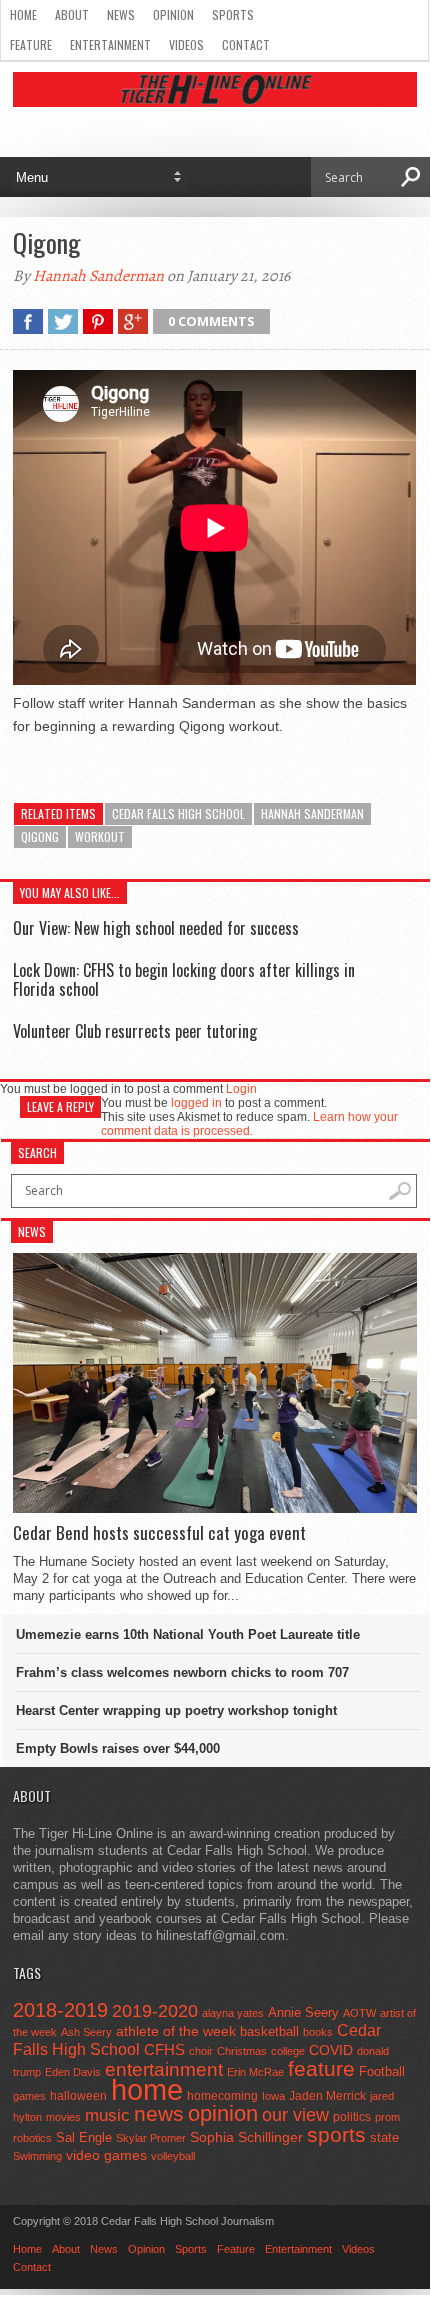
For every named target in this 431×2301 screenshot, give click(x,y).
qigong (40, 836)
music (107, 2115)
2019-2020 (155, 2011)
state (384, 2137)
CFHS (164, 2049)
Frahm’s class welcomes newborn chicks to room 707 (182, 1672)
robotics (32, 2138)
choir (201, 2051)
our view (295, 2115)
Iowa (273, 2096)
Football (382, 2071)
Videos (186, 44)
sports (336, 2134)
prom (387, 2117)
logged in (196, 1103)
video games (106, 2155)
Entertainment (110, 44)
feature (321, 2068)
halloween (78, 2096)
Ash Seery (86, 2032)
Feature (31, 44)
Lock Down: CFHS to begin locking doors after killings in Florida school (184, 979)
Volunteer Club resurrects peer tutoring (135, 1031)
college (288, 2051)
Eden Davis (73, 2072)
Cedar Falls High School (178, 813)
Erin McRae (255, 2072)
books (318, 2032)
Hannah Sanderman (98, 276)
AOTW (359, 2013)
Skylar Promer (151, 2138)
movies (63, 2117)
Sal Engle (84, 2137)
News (121, 14)
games (29, 2096)
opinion (223, 2113)
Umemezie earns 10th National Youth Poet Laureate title (188, 1634)
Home (23, 14)
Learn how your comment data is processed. (249, 1124)
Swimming (37, 2156)
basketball (269, 2031)
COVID (331, 2050)
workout (100, 836)
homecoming (222, 2096)
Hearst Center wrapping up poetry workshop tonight (176, 1710)
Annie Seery (303, 2013)
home (147, 2089)
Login (241, 1089)
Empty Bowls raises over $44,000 (118, 1748)
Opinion (173, 14)
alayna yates (233, 2013)
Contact (246, 44)
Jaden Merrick (327, 2096)
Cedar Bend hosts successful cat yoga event (159, 1533)
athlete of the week (176, 2031)
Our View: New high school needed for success (156, 928)
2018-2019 (60, 2010)
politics (352, 2117)
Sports (233, 14)
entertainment (164, 2069)
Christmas (242, 2051)
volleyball (173, 2156)
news (159, 2114)
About (72, 14)
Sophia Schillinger (246, 2137)
